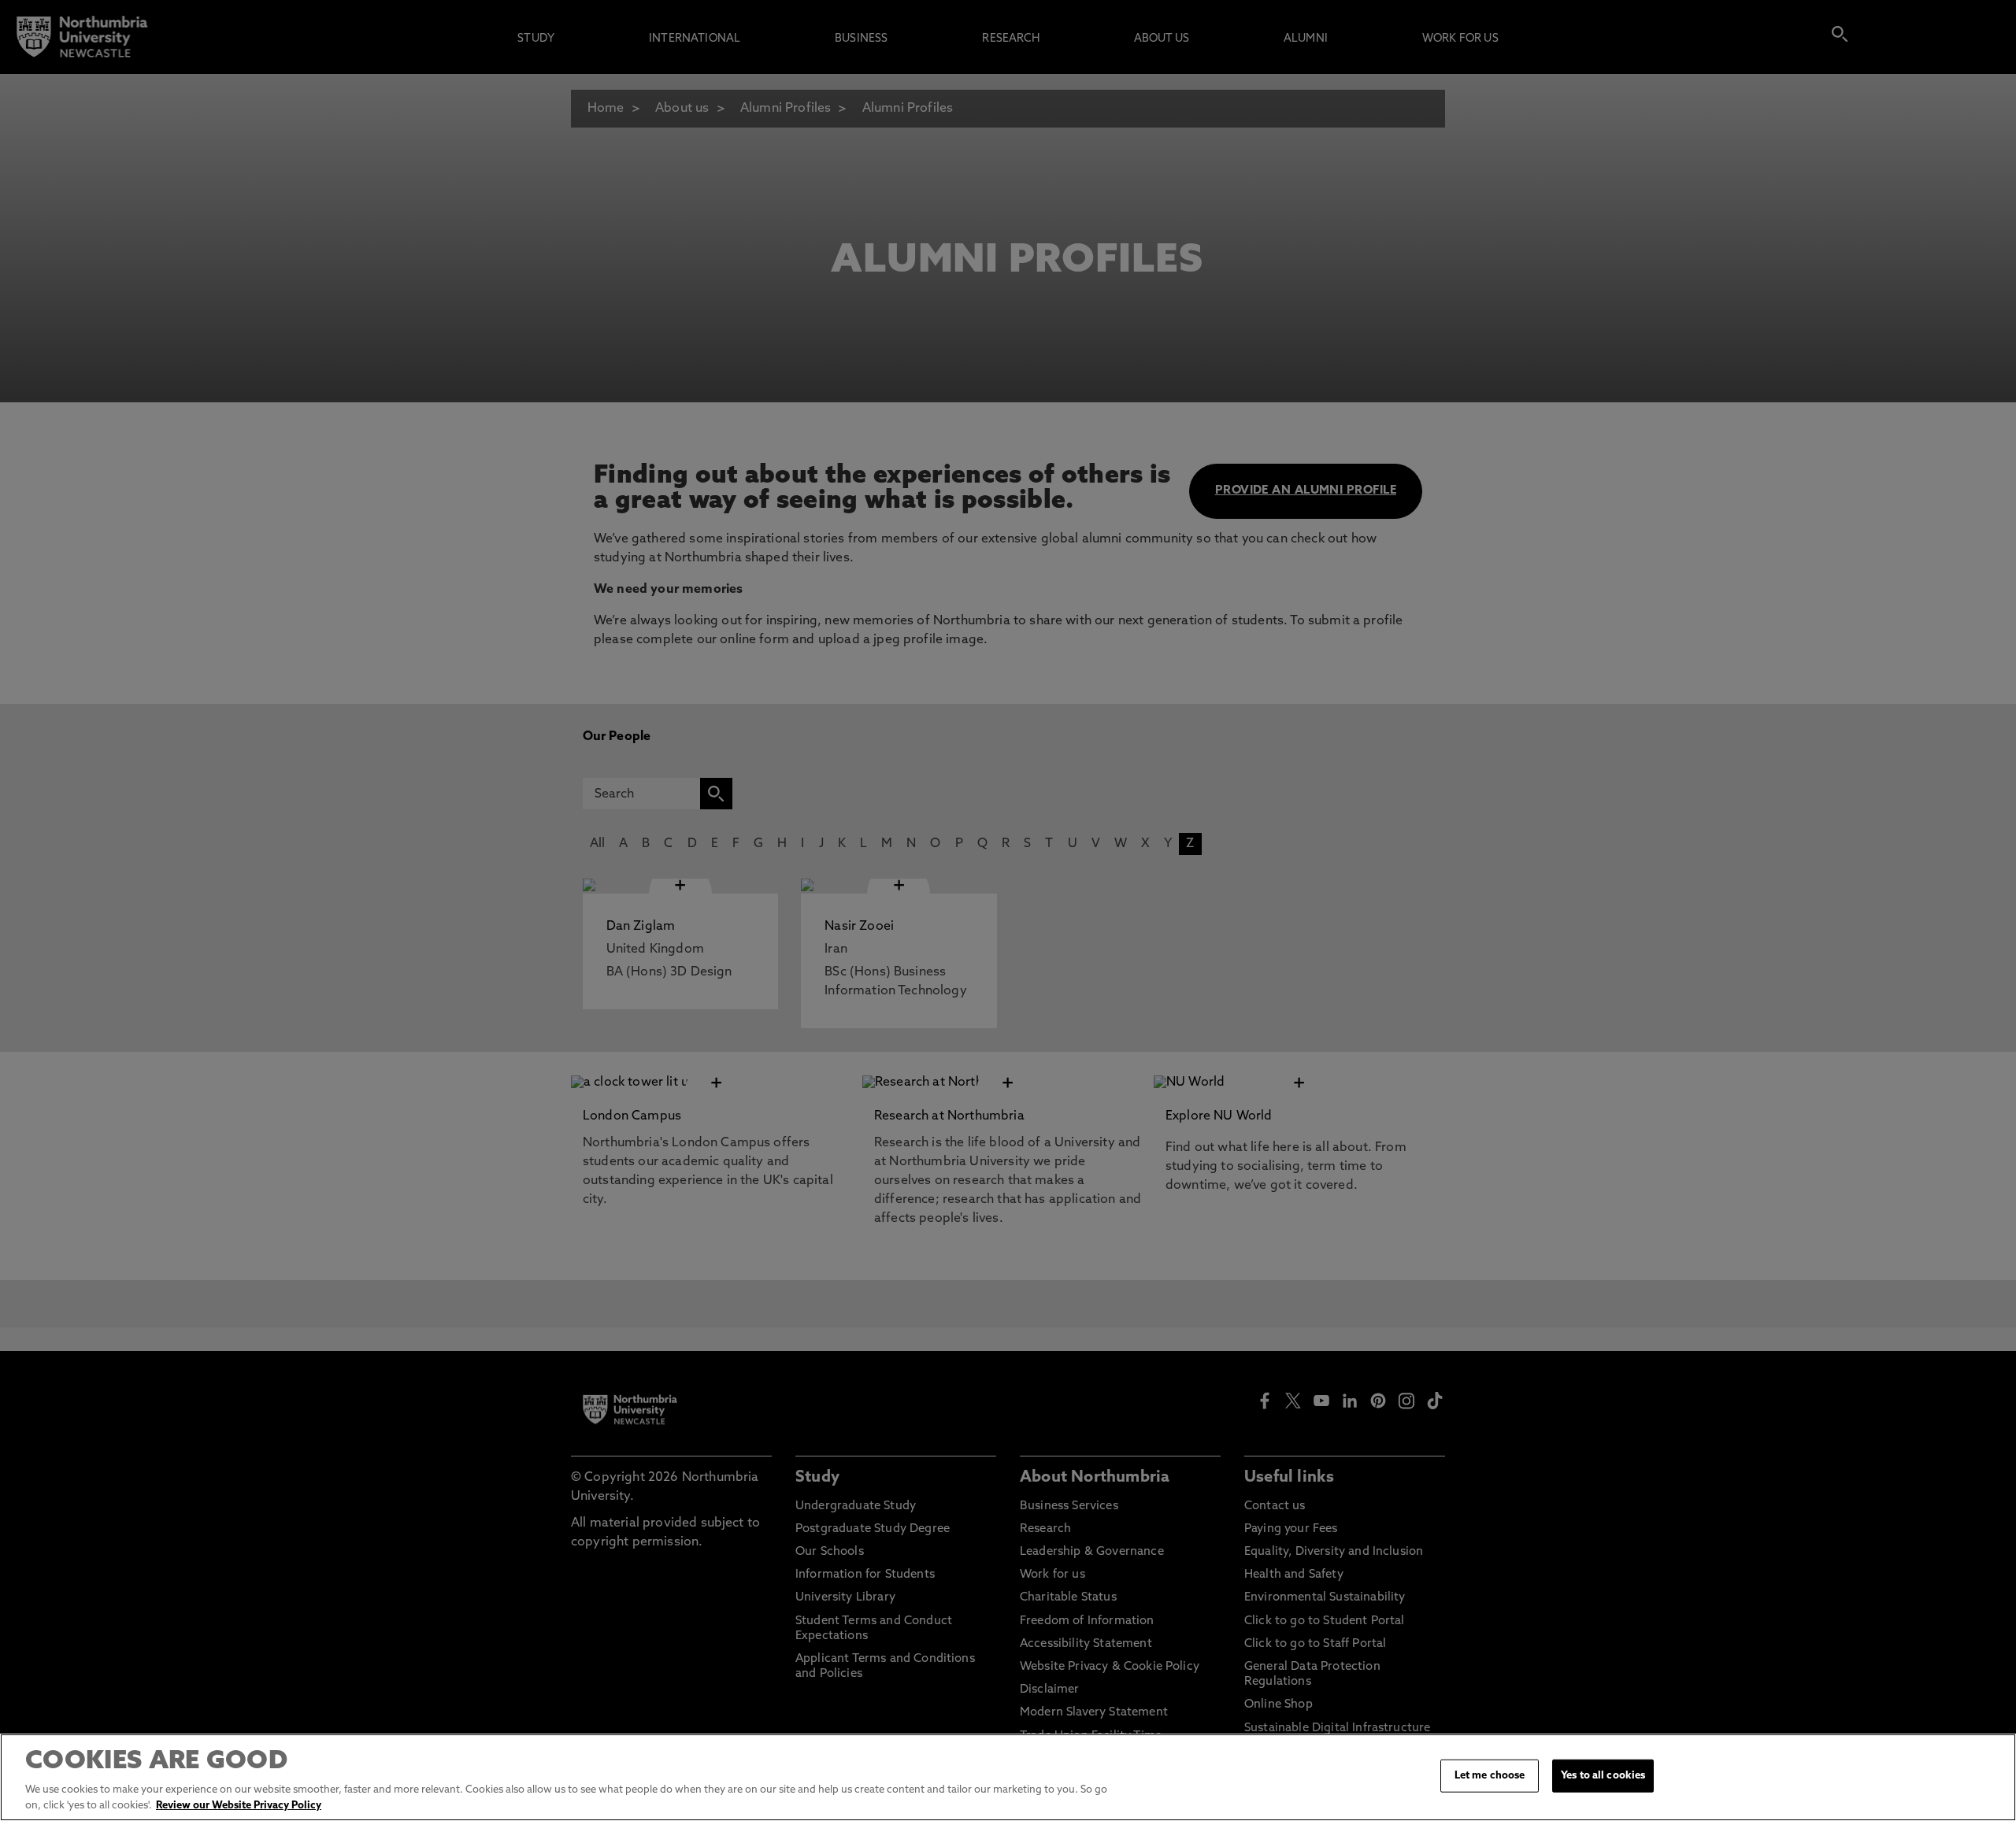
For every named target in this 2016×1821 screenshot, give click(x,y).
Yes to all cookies (1603, 1776)
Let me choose (1490, 1776)
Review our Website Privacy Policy (239, 1805)
